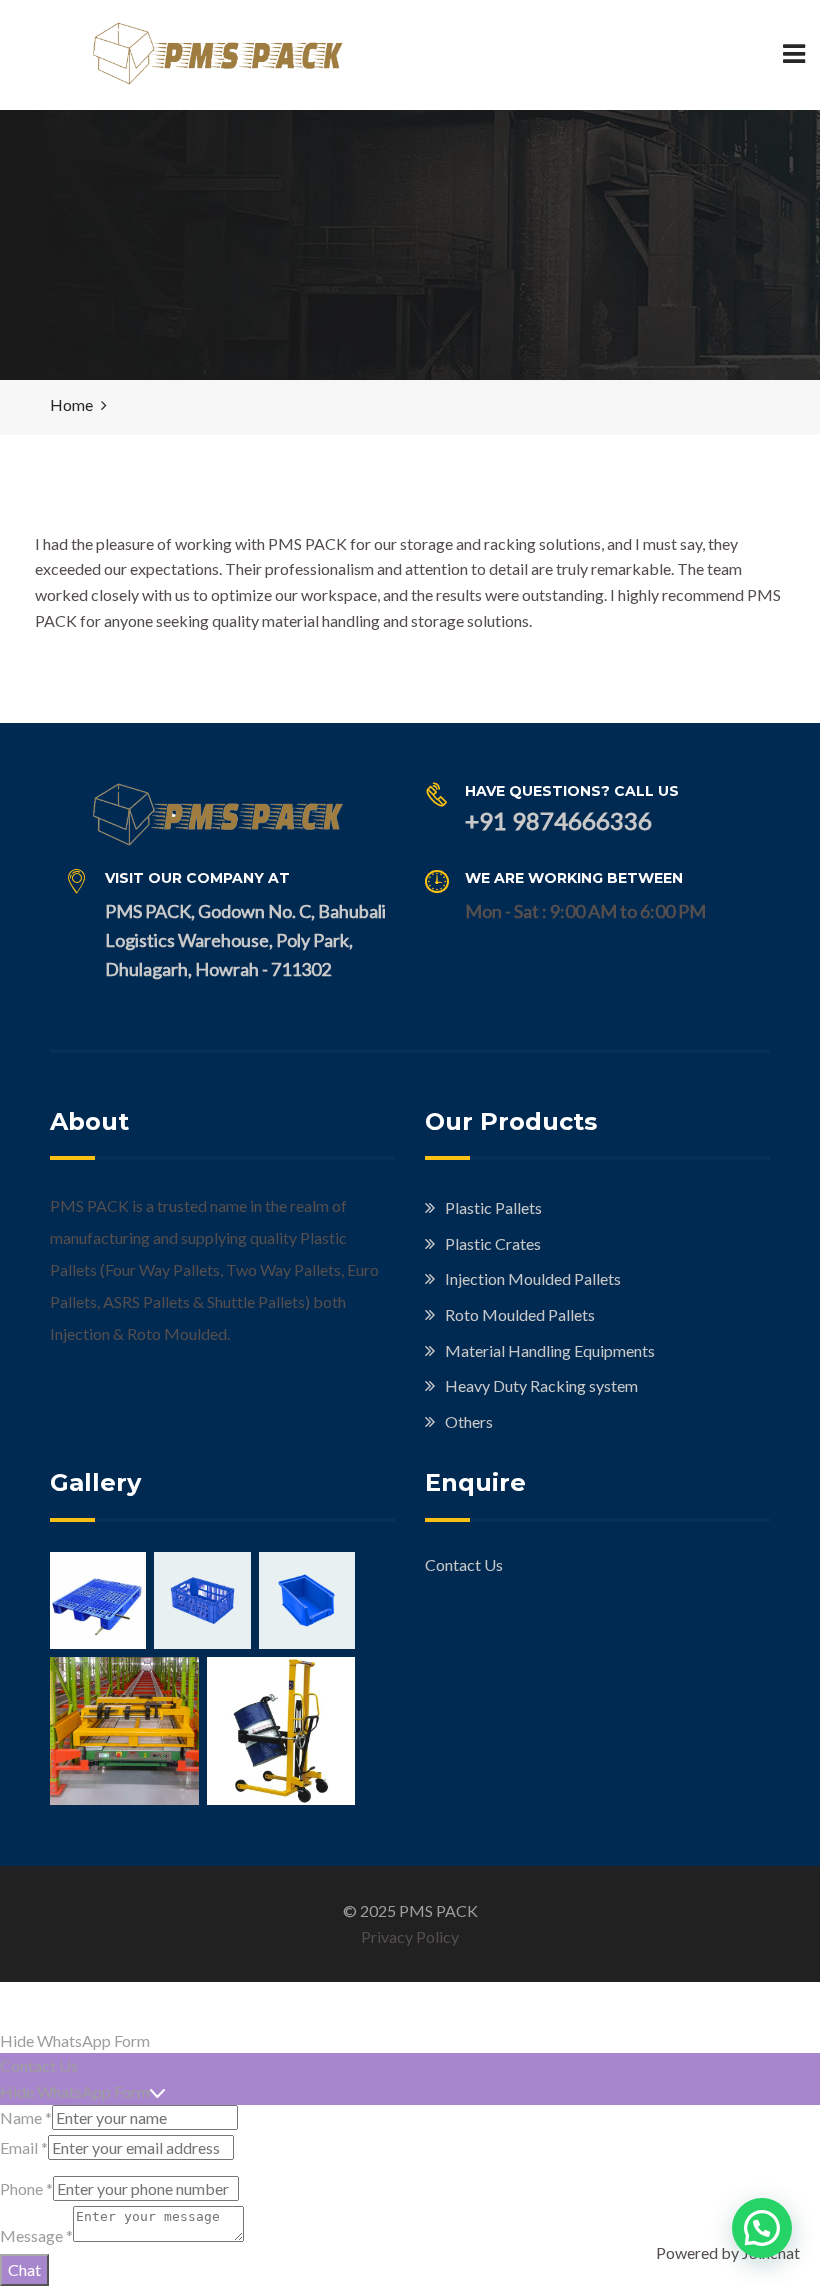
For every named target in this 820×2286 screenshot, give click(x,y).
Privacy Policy (410, 1936)
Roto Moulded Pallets (520, 1314)
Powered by (728, 2252)
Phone (26, 2188)
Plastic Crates (493, 1243)
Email (24, 2147)
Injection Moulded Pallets (533, 1278)
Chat (24, 2269)
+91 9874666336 (558, 820)
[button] (762, 2228)
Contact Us (464, 1564)
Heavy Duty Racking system (541, 1385)
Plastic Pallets (493, 1207)
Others (469, 1421)
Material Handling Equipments (550, 1350)
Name (26, 2117)
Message (36, 2235)
